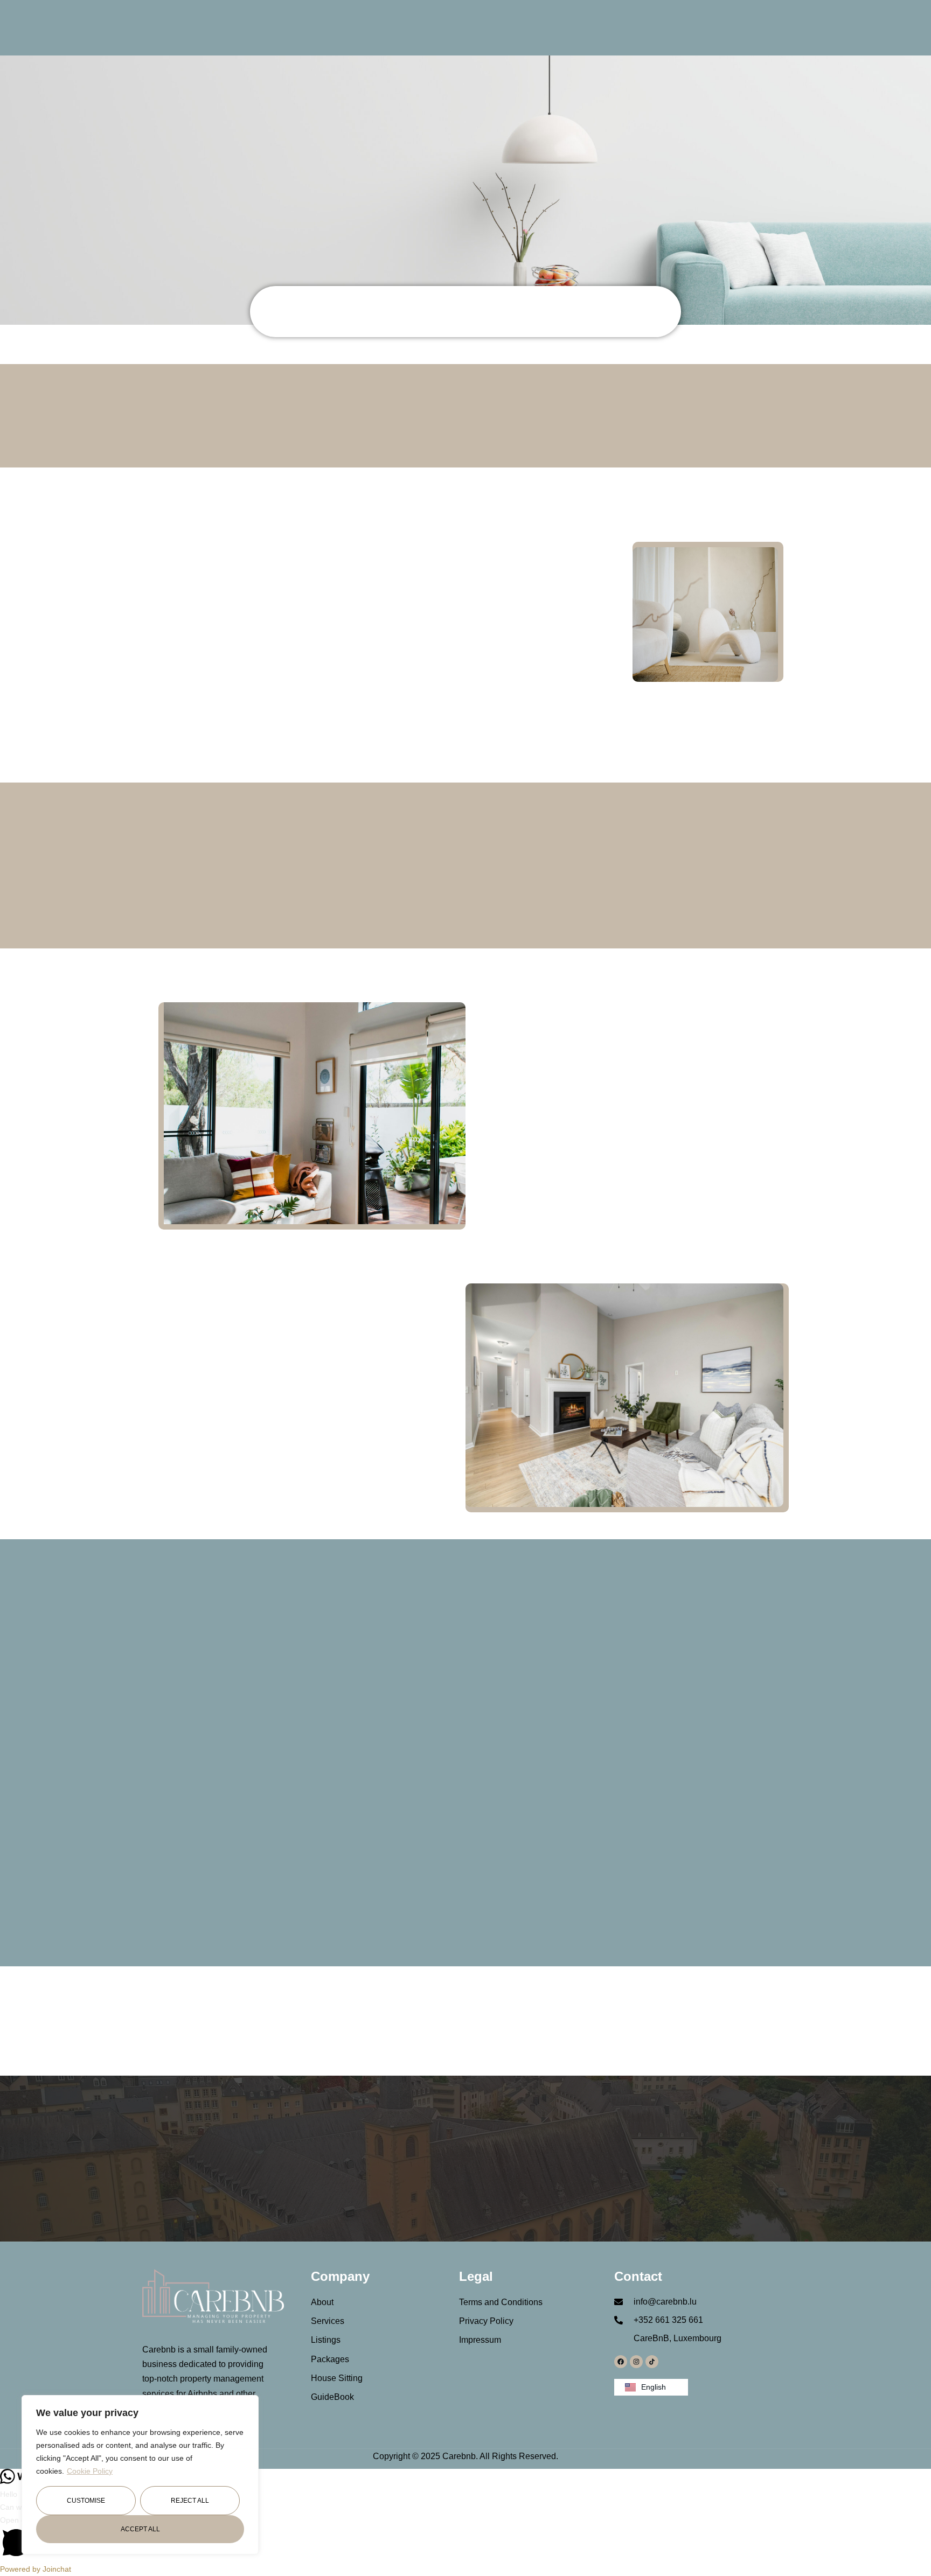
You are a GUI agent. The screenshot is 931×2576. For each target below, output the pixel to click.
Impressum (480, 2340)
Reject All (190, 2501)
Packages (330, 2359)
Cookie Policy (90, 2471)
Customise (86, 2501)
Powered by (36, 2569)
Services (328, 2321)
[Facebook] (621, 2362)
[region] (140, 2475)
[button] (465, 2539)
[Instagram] (636, 2362)
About (322, 2302)
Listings (326, 2340)
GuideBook (332, 2397)
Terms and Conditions (501, 2302)
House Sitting (337, 2378)
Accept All (140, 2529)
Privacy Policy (486, 2321)
